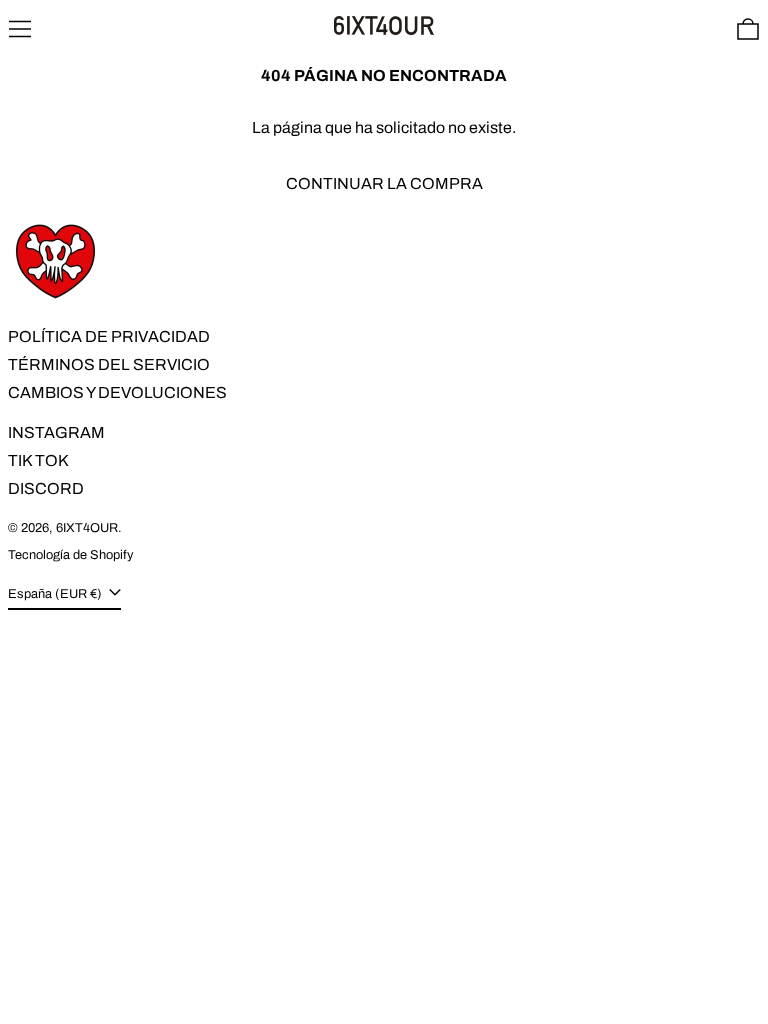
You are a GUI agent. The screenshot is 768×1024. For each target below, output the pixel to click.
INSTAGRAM (56, 432)
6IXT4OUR (87, 528)
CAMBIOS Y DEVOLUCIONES (117, 392)
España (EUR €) (56, 594)
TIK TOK (38, 460)
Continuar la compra (384, 183)
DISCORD (46, 488)
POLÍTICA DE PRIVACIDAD (109, 336)
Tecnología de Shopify (70, 555)
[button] (748, 29)
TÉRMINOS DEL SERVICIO (109, 364)
